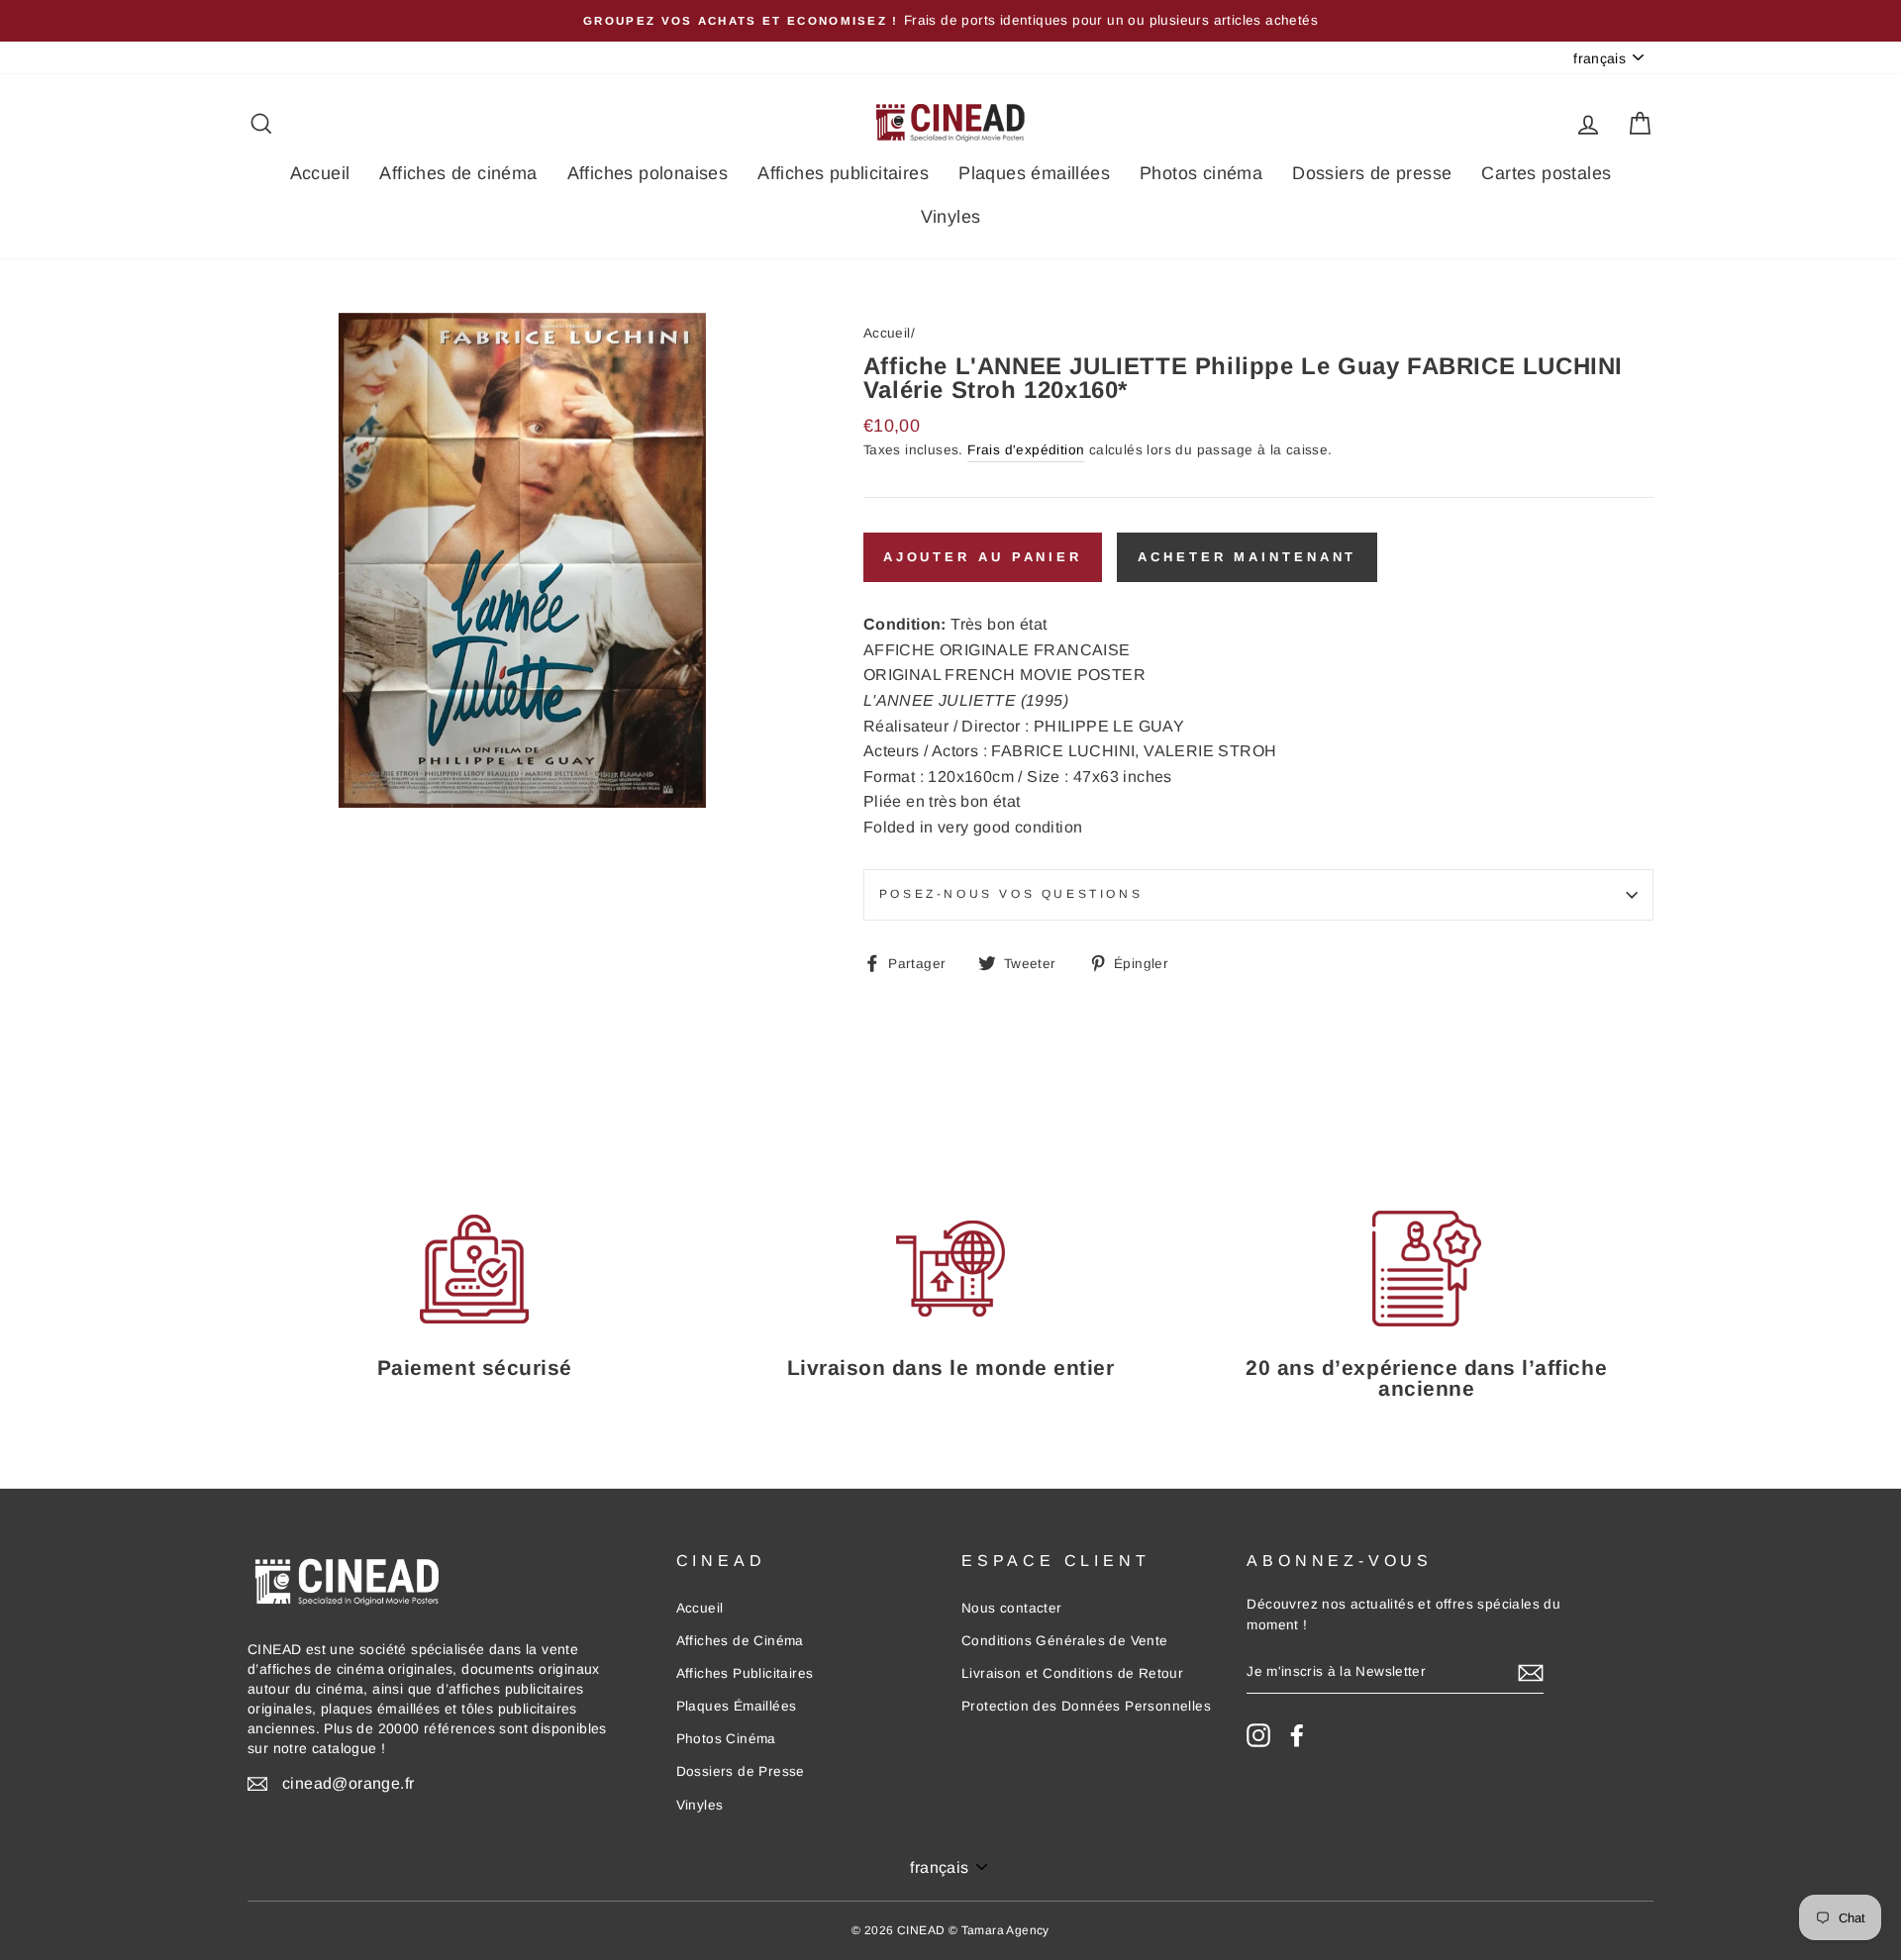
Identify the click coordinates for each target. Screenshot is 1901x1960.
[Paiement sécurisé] (475, 1269)
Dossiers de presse (1372, 173)
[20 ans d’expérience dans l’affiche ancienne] (1426, 1269)
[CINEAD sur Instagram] (1258, 1735)
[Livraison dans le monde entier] (951, 1269)
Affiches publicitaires (843, 173)
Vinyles (951, 217)
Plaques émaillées (1034, 173)
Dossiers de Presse (741, 1771)
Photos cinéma (1201, 173)
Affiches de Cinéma (740, 1641)
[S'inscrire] (1531, 1673)
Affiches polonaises (648, 173)
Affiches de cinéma (458, 173)
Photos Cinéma (726, 1739)
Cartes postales (1546, 173)
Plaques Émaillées (737, 1706)
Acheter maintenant (1247, 557)
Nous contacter (1012, 1608)
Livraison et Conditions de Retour (1072, 1673)
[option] (950, 21)
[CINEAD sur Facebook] (1297, 1735)
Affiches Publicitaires (745, 1673)
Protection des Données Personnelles (1086, 1706)
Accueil (320, 173)
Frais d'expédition (1026, 450)
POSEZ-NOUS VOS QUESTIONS (1011, 894)
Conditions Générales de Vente (1065, 1641)
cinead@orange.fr (348, 1783)
